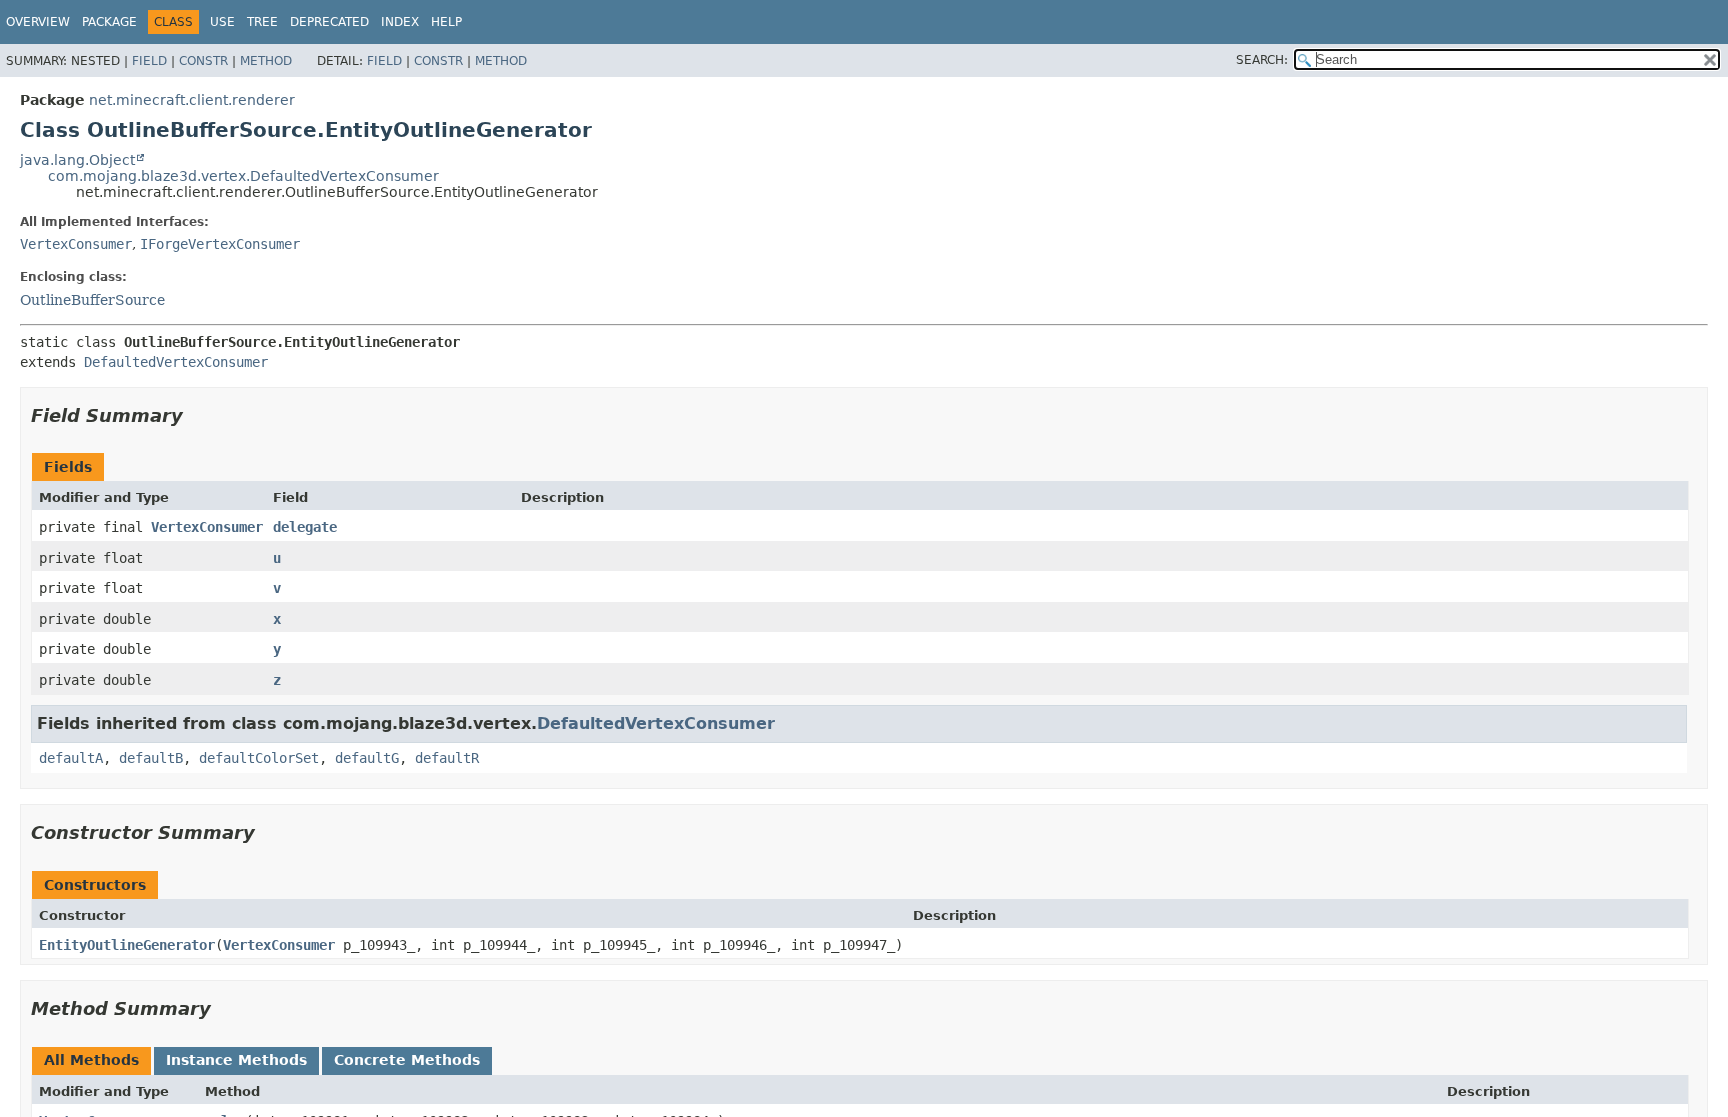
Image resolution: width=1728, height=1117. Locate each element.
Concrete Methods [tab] (407, 1060)
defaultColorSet (259, 758)
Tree (262, 22)
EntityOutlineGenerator (127, 945)
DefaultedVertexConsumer (176, 362)
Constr (203, 61)
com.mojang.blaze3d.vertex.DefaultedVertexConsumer (243, 176)
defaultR (447, 758)
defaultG (367, 758)
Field (149, 61)
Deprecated (329, 22)
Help (446, 22)
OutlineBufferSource (92, 300)
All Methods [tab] (91, 1060)
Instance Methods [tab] (236, 1060)
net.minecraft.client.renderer (192, 100)
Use (222, 22)
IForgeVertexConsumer (220, 244)
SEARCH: (1262, 60)
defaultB (151, 758)
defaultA (71, 758)
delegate (305, 527)
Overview (38, 22)
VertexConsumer (76, 244)
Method (266, 61)
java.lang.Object (77, 160)
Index (400, 22)
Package (109, 22)
